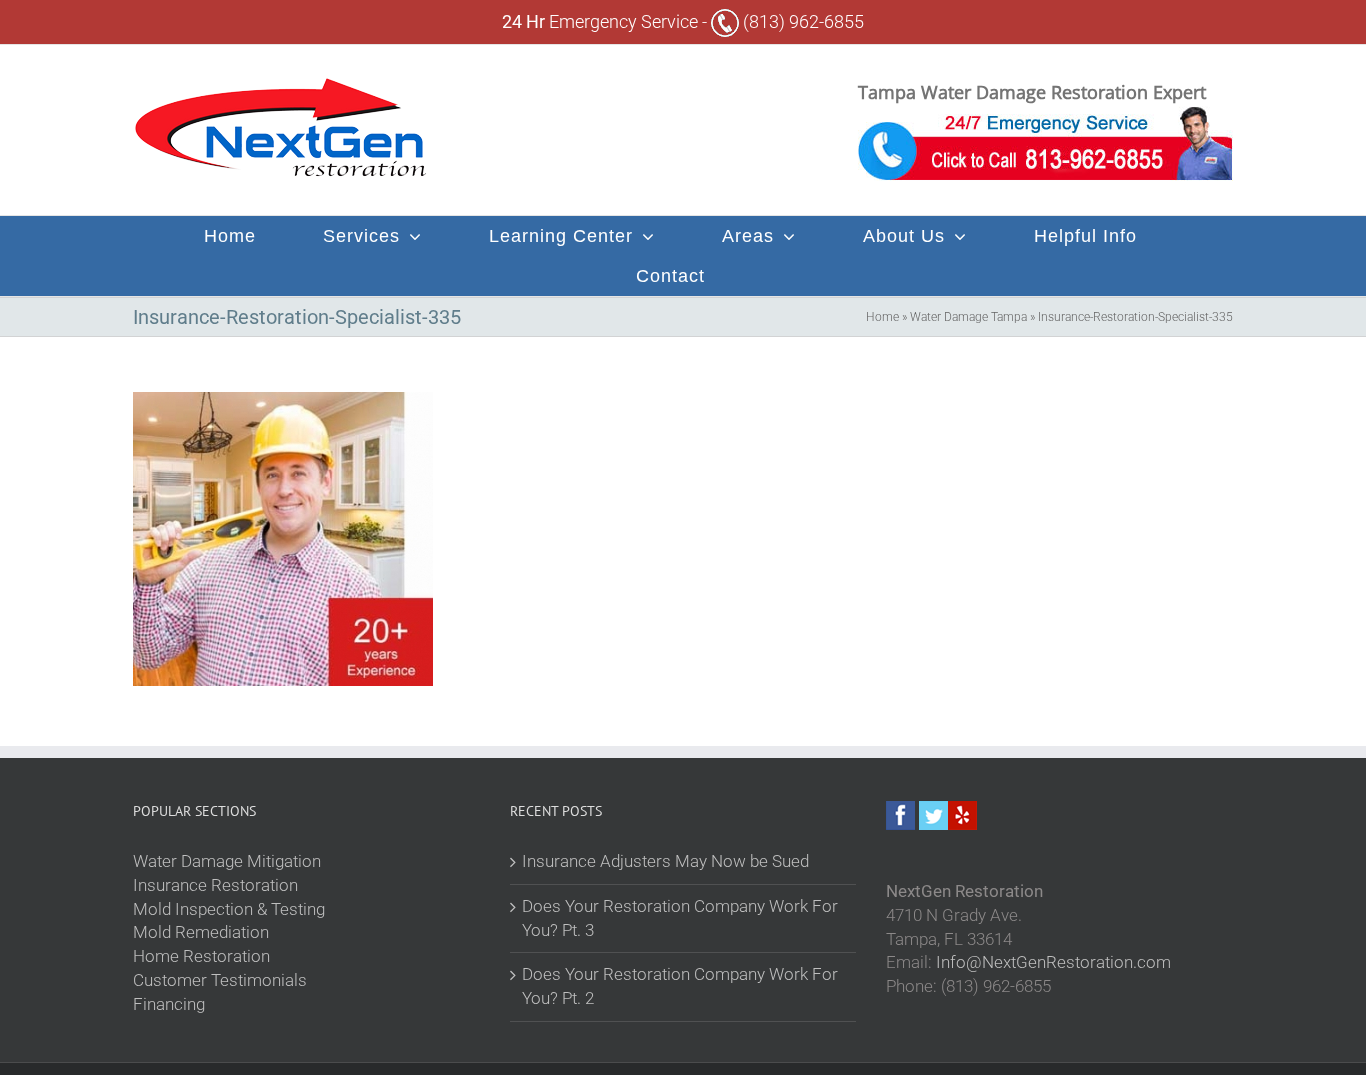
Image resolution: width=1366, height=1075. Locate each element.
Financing (169, 1004)
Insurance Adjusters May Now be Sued (665, 861)
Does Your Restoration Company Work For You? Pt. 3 (680, 918)
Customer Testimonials (220, 980)
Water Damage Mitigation (227, 861)
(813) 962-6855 (801, 21)
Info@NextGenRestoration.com (1053, 962)
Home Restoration (201, 956)
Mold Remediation (201, 932)
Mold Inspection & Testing (229, 909)
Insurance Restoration (215, 885)
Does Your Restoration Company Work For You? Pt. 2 (680, 986)
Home (882, 317)
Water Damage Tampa (968, 317)
